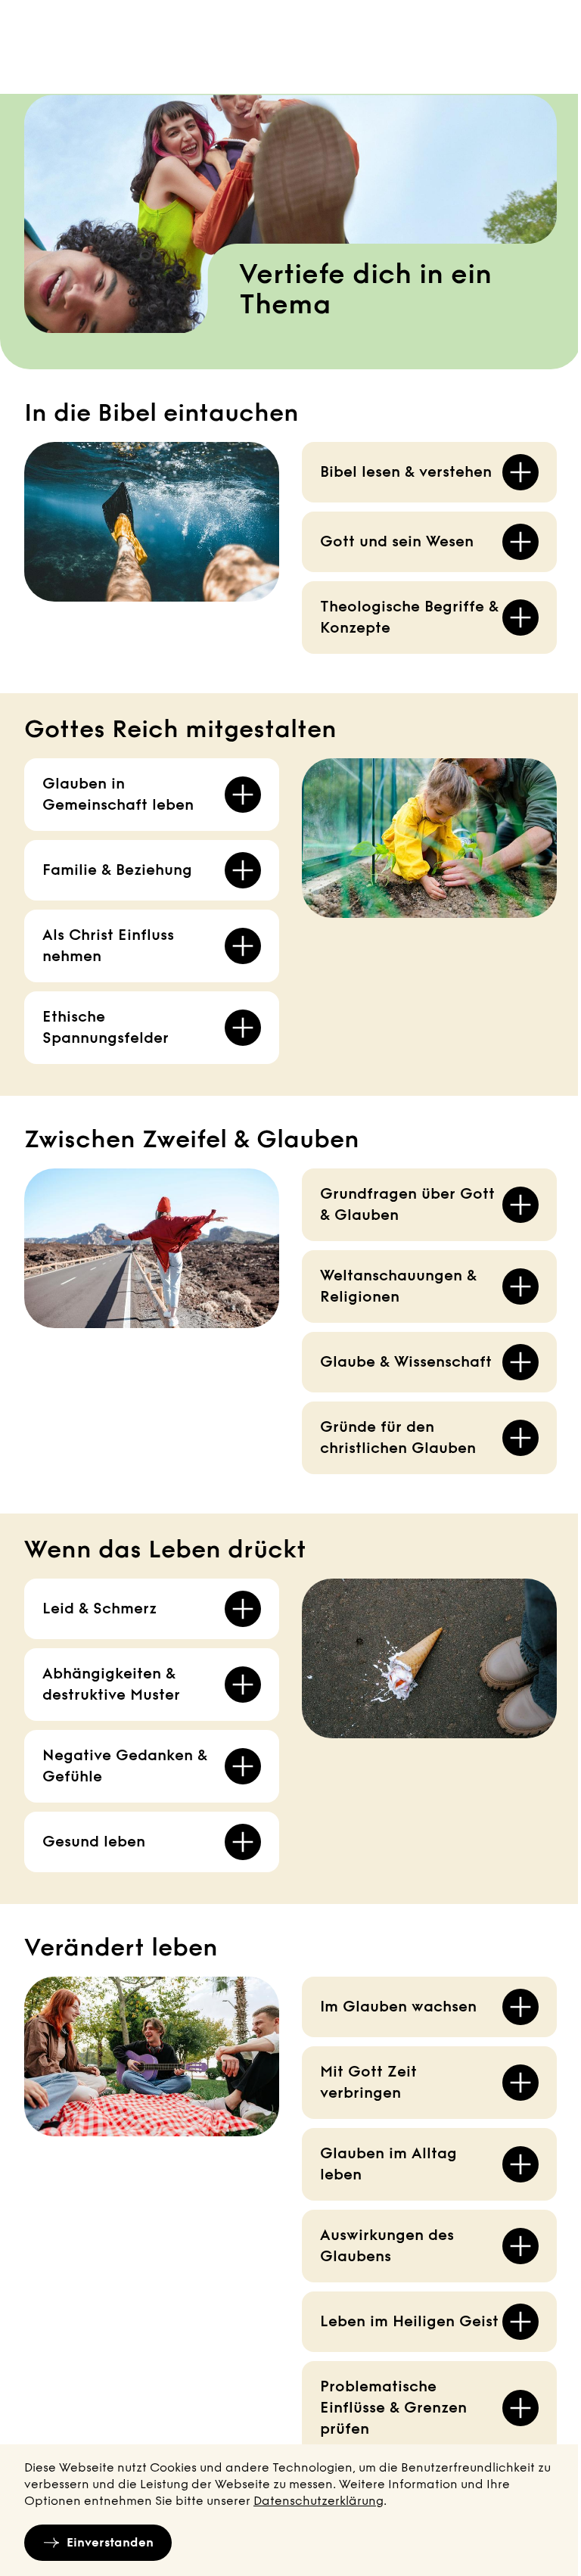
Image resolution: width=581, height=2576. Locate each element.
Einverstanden (110, 2542)
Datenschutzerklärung (318, 2501)
